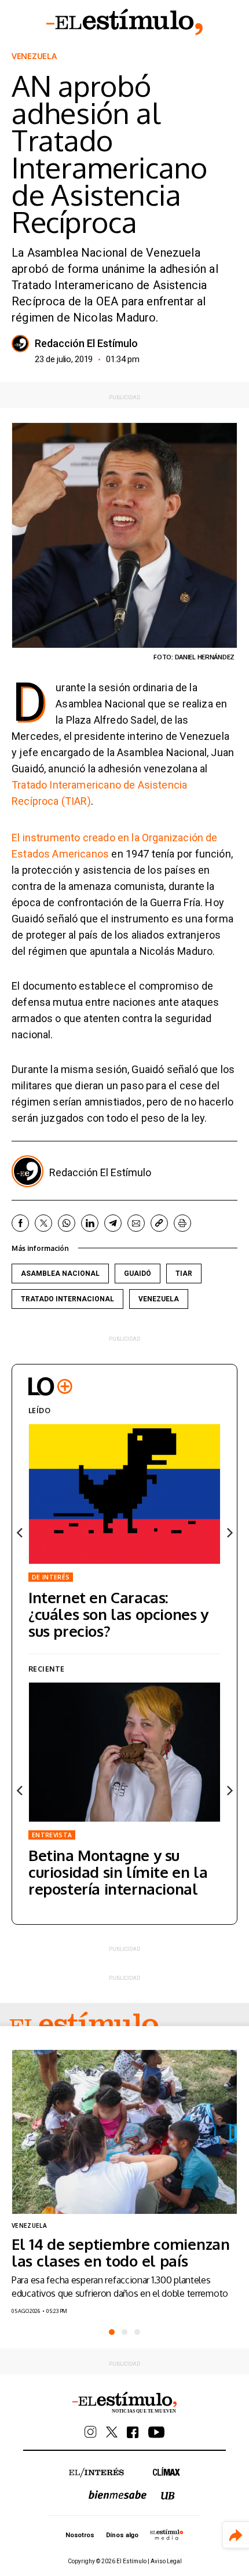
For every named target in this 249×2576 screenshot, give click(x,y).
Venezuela (34, 56)
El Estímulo (124, 22)
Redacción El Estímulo (86, 344)
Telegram (113, 1223)
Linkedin (90, 1223)
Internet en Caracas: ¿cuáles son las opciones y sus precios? (118, 1614)
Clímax (166, 2471)
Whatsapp (67, 1223)
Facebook (20, 1223)
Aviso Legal (166, 2561)
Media (167, 2534)
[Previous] (20, 1533)
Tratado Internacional (67, 1299)
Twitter (43, 1223)
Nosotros (80, 2535)
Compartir (236, 2535)
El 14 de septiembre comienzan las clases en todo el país (121, 2252)
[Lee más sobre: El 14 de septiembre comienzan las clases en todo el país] (124, 2132)
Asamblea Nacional (60, 1274)
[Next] (229, 1533)
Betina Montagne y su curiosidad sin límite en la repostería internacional (118, 1872)
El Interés (96, 2473)
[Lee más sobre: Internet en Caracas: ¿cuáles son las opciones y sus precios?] (124, 1494)
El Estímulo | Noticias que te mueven (124, 2403)
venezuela (159, 1299)
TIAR (184, 1274)
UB (168, 2496)
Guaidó (138, 1274)
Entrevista (52, 1835)
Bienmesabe (118, 2495)
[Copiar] (159, 1223)
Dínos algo (122, 2535)
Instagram (91, 2432)
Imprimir (182, 1223)
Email (136, 1223)
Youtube (156, 2432)
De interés (51, 1577)
